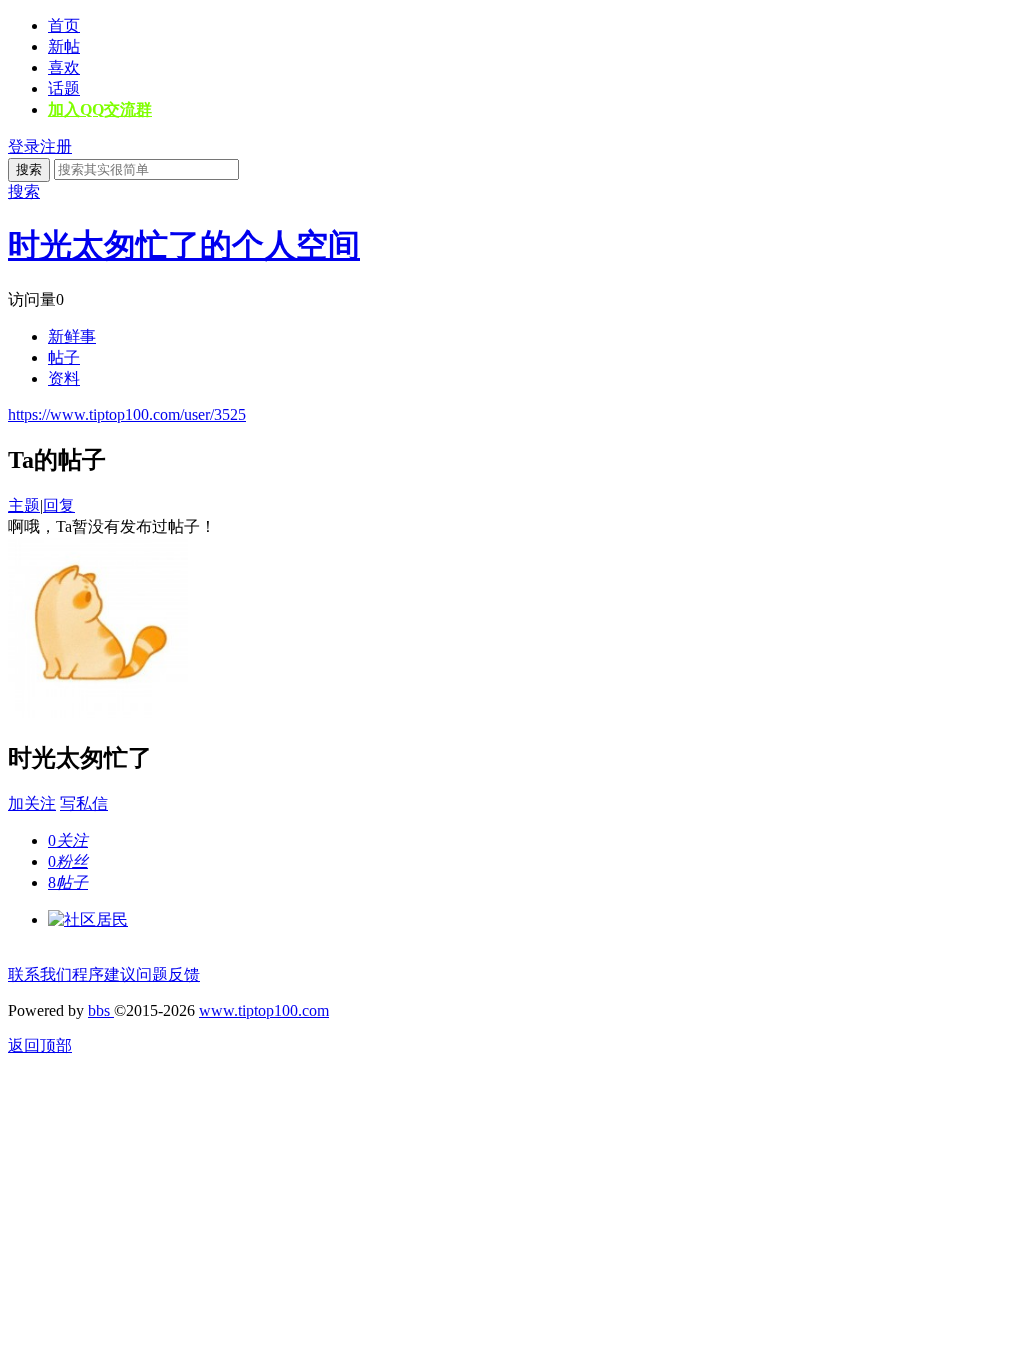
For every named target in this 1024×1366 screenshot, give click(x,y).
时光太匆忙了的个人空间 (184, 245)
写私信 (84, 803)
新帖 (64, 46)
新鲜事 (72, 336)
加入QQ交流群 (100, 109)
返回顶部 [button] (40, 1045)
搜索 (29, 169)
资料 (64, 378)
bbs (101, 1010)
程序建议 (104, 974)
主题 (24, 505)
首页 (64, 25)
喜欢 (64, 67)
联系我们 (40, 974)
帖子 (64, 357)
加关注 (32, 803)
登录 (24, 146)
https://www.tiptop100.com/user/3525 (127, 414)
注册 (56, 146)
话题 (64, 88)
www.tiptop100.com (264, 1010)
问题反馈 (168, 974)
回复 (59, 505)
